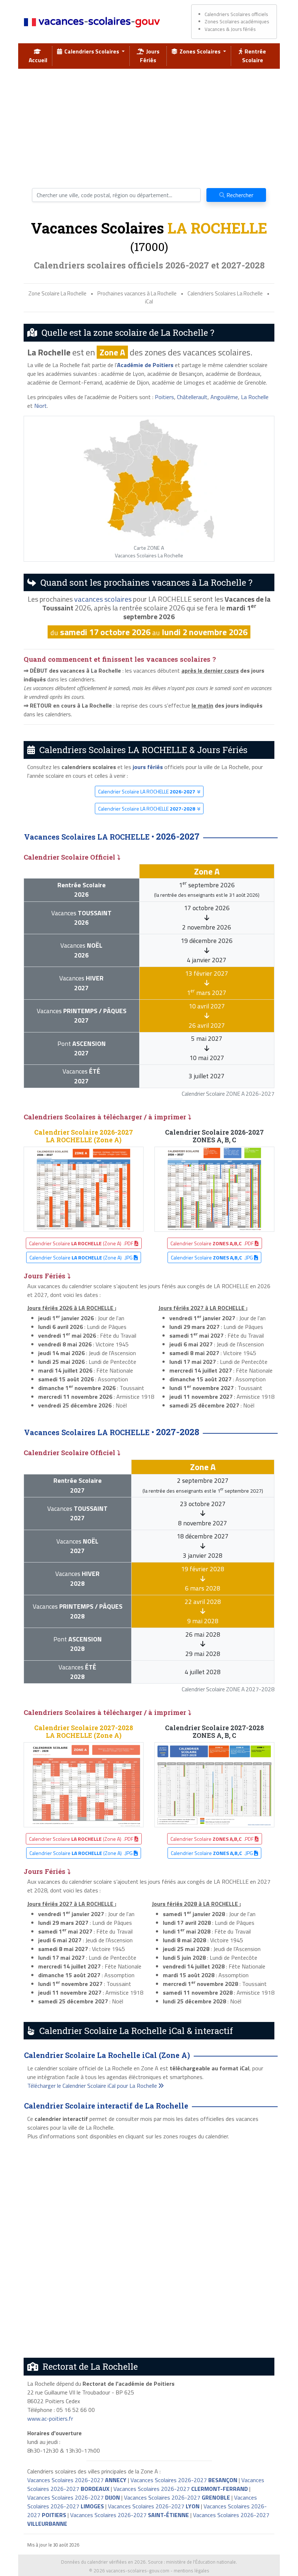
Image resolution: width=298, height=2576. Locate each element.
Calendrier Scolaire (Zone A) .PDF (82, 1243)
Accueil (38, 56)
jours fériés (148, 767)
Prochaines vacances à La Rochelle (137, 293)
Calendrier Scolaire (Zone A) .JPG (82, 1257)
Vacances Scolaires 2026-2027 (77, 2480)
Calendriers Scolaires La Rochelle (225, 293)
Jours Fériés (150, 56)
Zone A (112, 352)
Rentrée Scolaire (254, 56)
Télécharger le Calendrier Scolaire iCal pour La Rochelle (93, 2086)
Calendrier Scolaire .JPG (212, 1257)
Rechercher (239, 195)
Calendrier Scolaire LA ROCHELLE (147, 791)
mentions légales (192, 2571)
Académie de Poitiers (145, 365)
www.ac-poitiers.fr (50, 2418)
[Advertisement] (149, 126)
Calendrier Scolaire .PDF (213, 1243)
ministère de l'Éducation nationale (201, 2562)
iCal (149, 301)
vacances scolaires (103, 599)
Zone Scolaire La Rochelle (57, 293)
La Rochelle (255, 397)
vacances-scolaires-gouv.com (138, 2571)
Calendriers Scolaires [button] (91, 51)
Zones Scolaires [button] (200, 51)
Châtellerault (192, 397)
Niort (41, 406)
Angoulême (224, 397)
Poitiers (164, 397)
